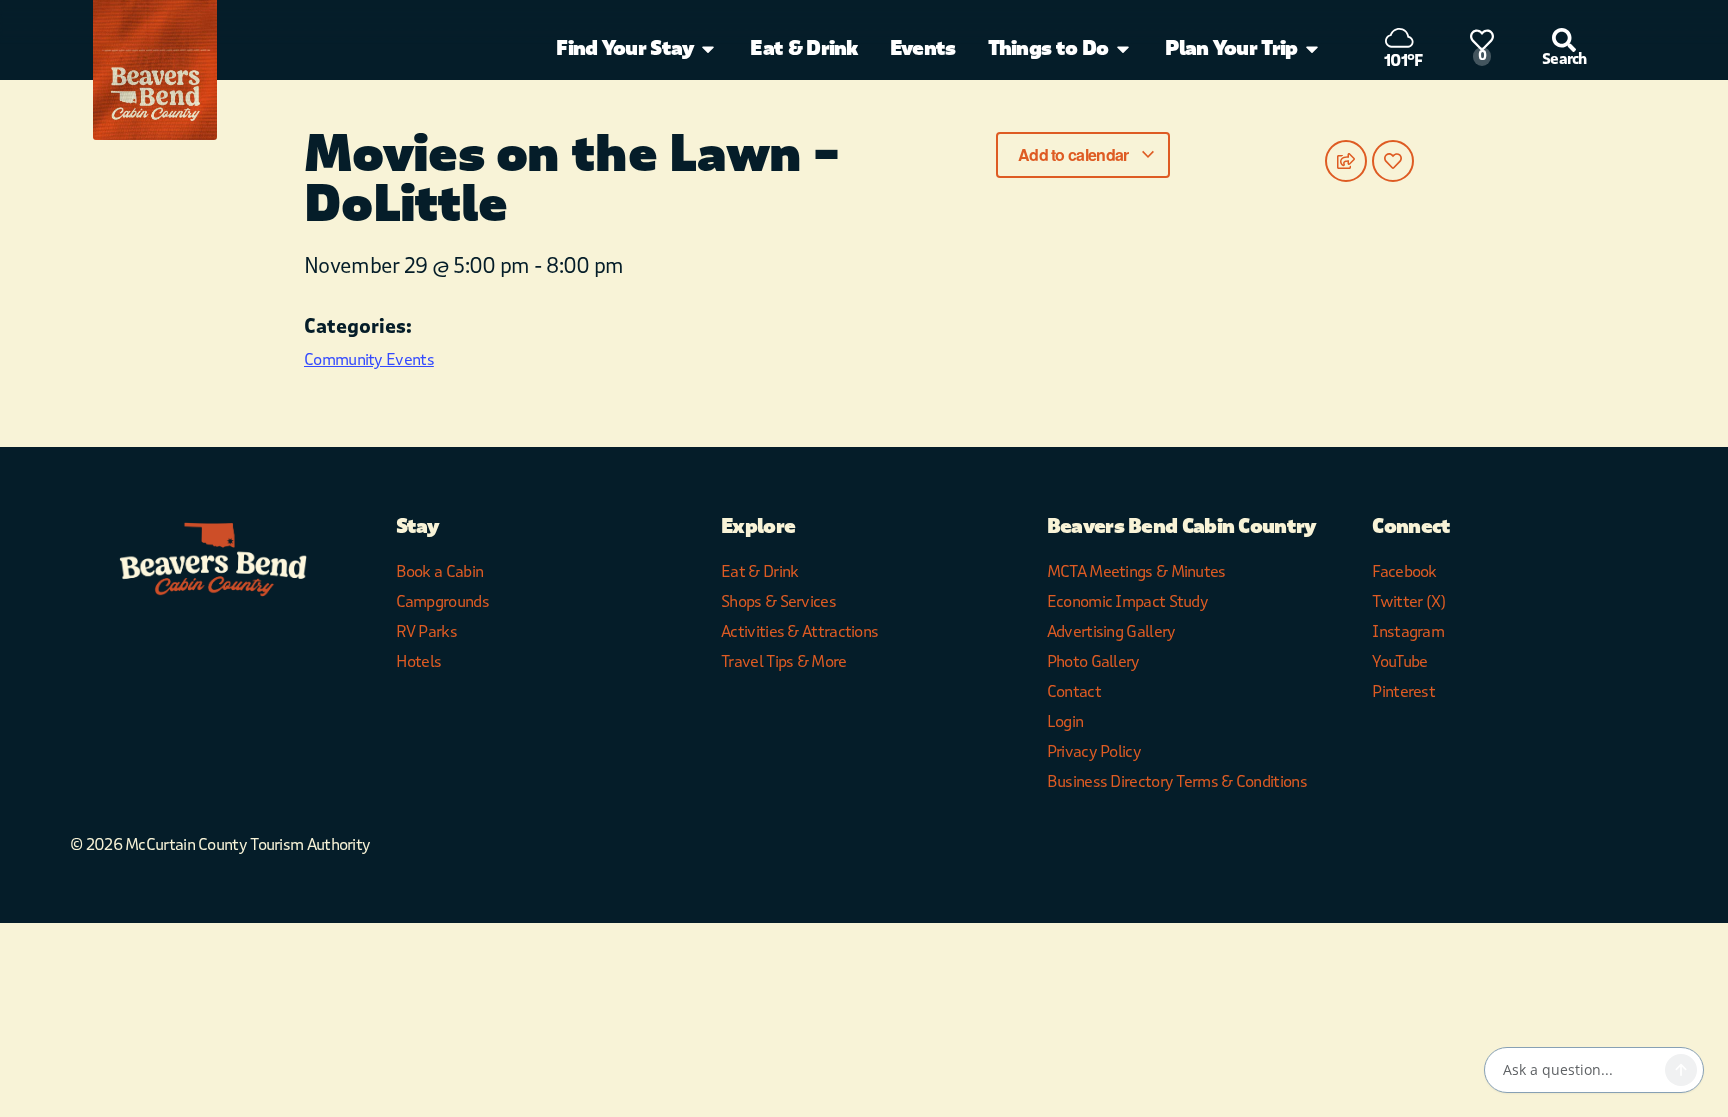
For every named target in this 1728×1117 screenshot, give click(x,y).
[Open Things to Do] (1123, 49)
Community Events (369, 359)
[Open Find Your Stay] (708, 49)
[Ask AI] (1681, 1070)
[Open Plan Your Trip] (1312, 49)
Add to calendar (1075, 154)
